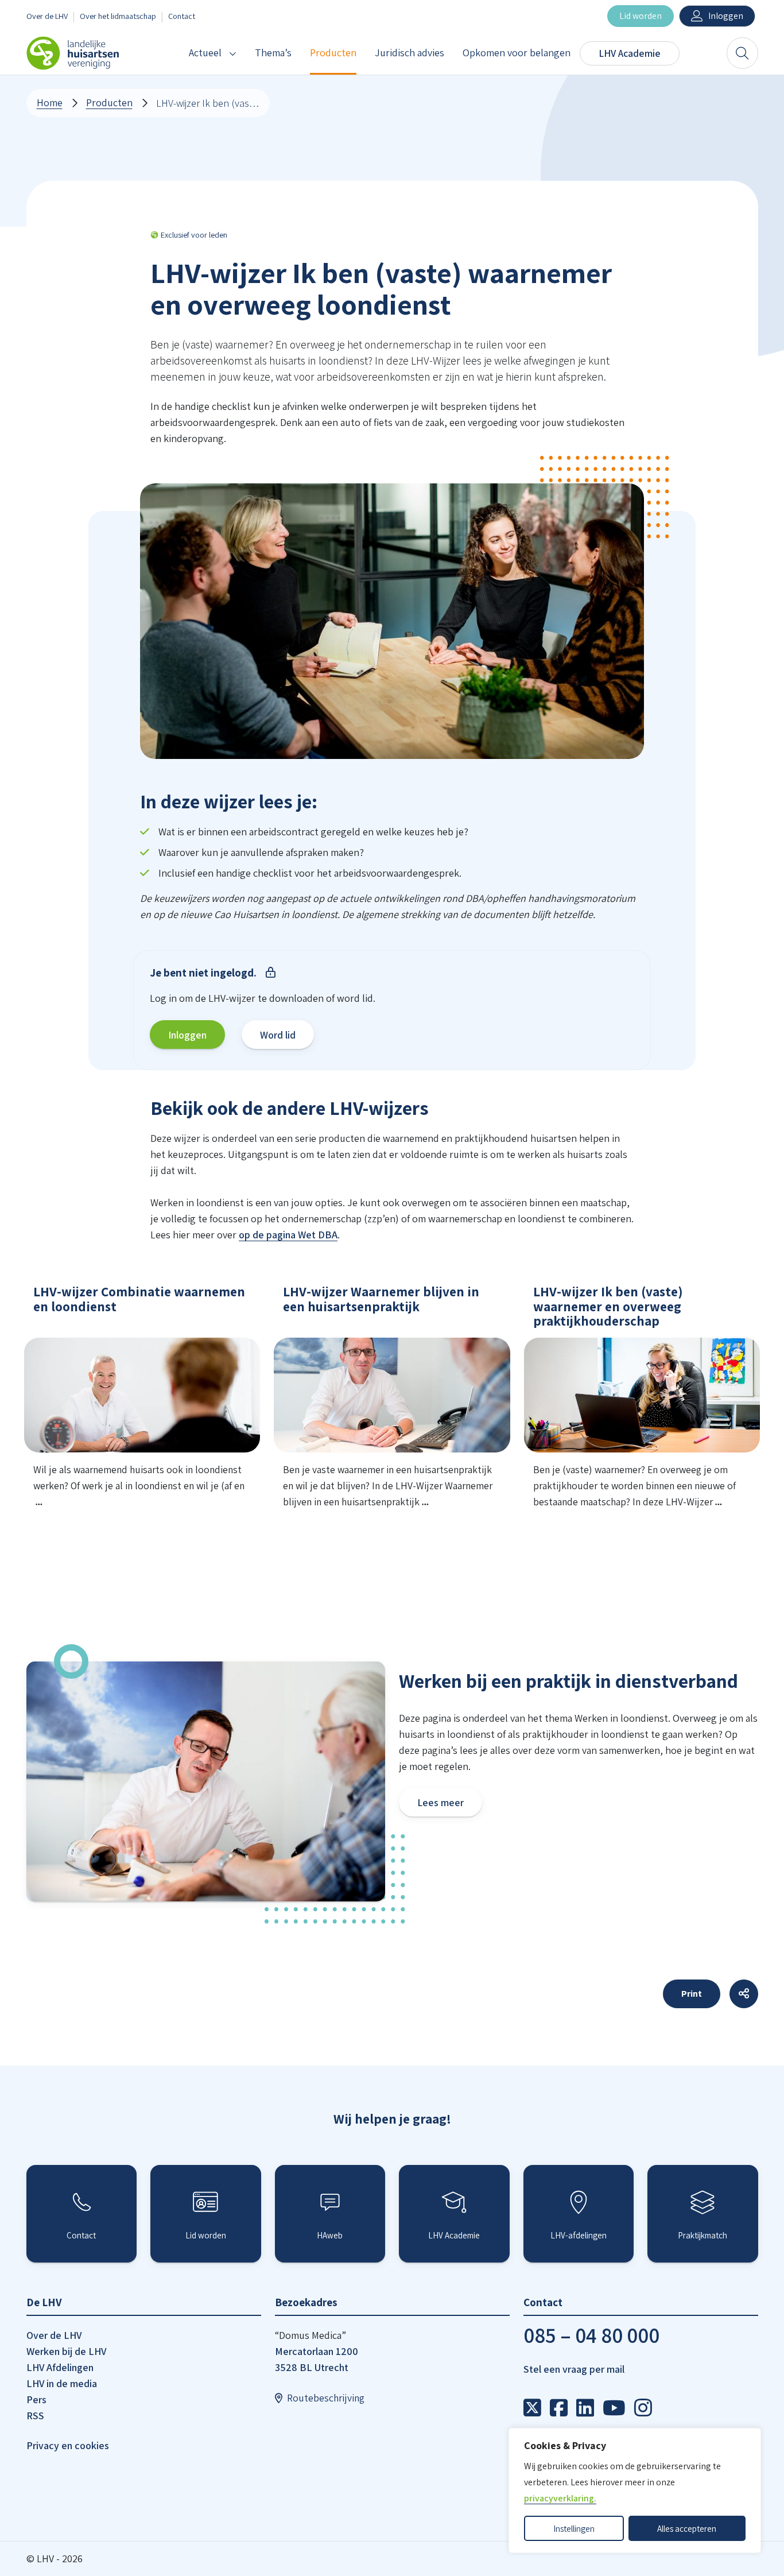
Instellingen (574, 2528)
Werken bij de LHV (66, 2351)
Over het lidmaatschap (118, 16)
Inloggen (726, 16)
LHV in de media (62, 2383)
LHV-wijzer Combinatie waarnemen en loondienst (139, 1299)
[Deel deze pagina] (744, 1994)
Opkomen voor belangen (517, 53)
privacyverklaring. (560, 2498)
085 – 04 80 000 (591, 2335)
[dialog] (635, 2490)
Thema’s (273, 53)
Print (692, 1994)
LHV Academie (630, 53)
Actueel (205, 53)
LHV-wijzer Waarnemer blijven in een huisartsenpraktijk (381, 1299)
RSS (35, 2416)
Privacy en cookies (68, 2445)
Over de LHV (47, 16)
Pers (36, 2399)
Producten (333, 53)
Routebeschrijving (326, 2398)
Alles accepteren (687, 2528)
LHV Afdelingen (60, 2367)
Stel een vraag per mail (574, 2369)
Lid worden (641, 16)
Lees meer (440, 1802)
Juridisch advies (410, 53)
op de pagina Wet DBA (288, 1235)
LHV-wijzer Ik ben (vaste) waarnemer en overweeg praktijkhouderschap (608, 1306)
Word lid (278, 1035)
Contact (182, 16)
